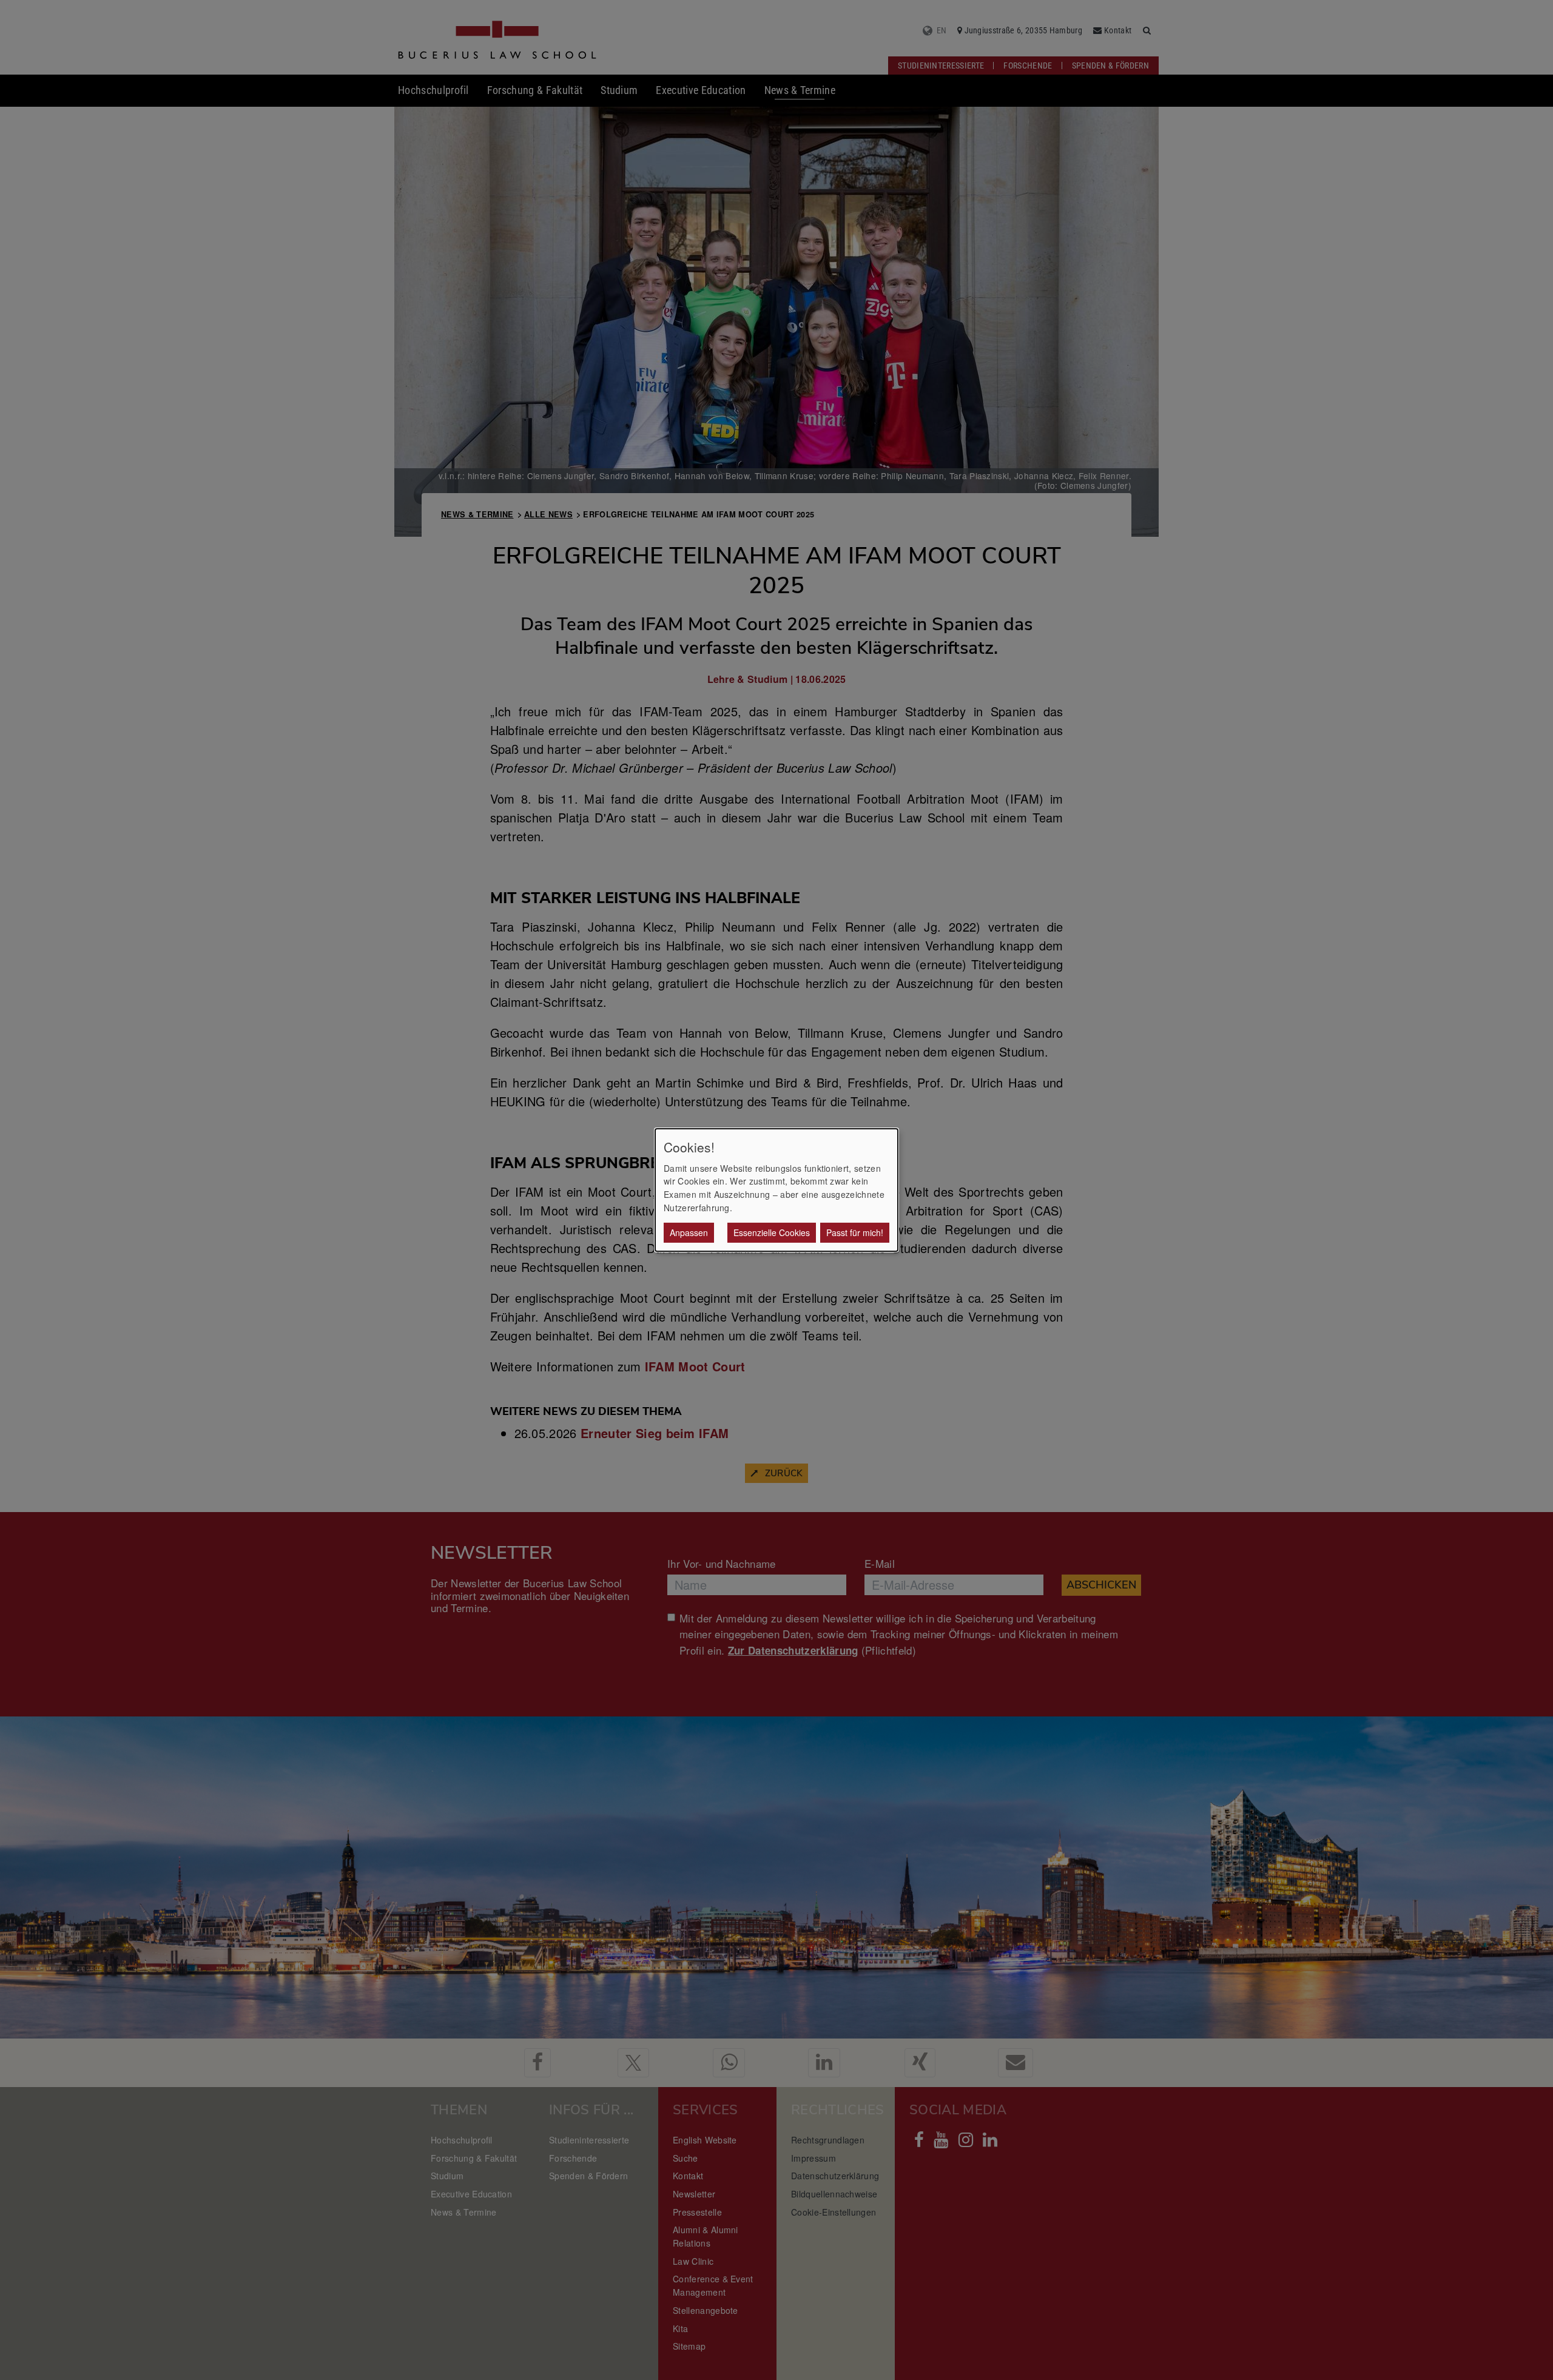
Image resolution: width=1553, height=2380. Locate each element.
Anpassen (689, 1232)
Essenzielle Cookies (772, 1232)
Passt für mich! (855, 1232)
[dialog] (776, 1190)
